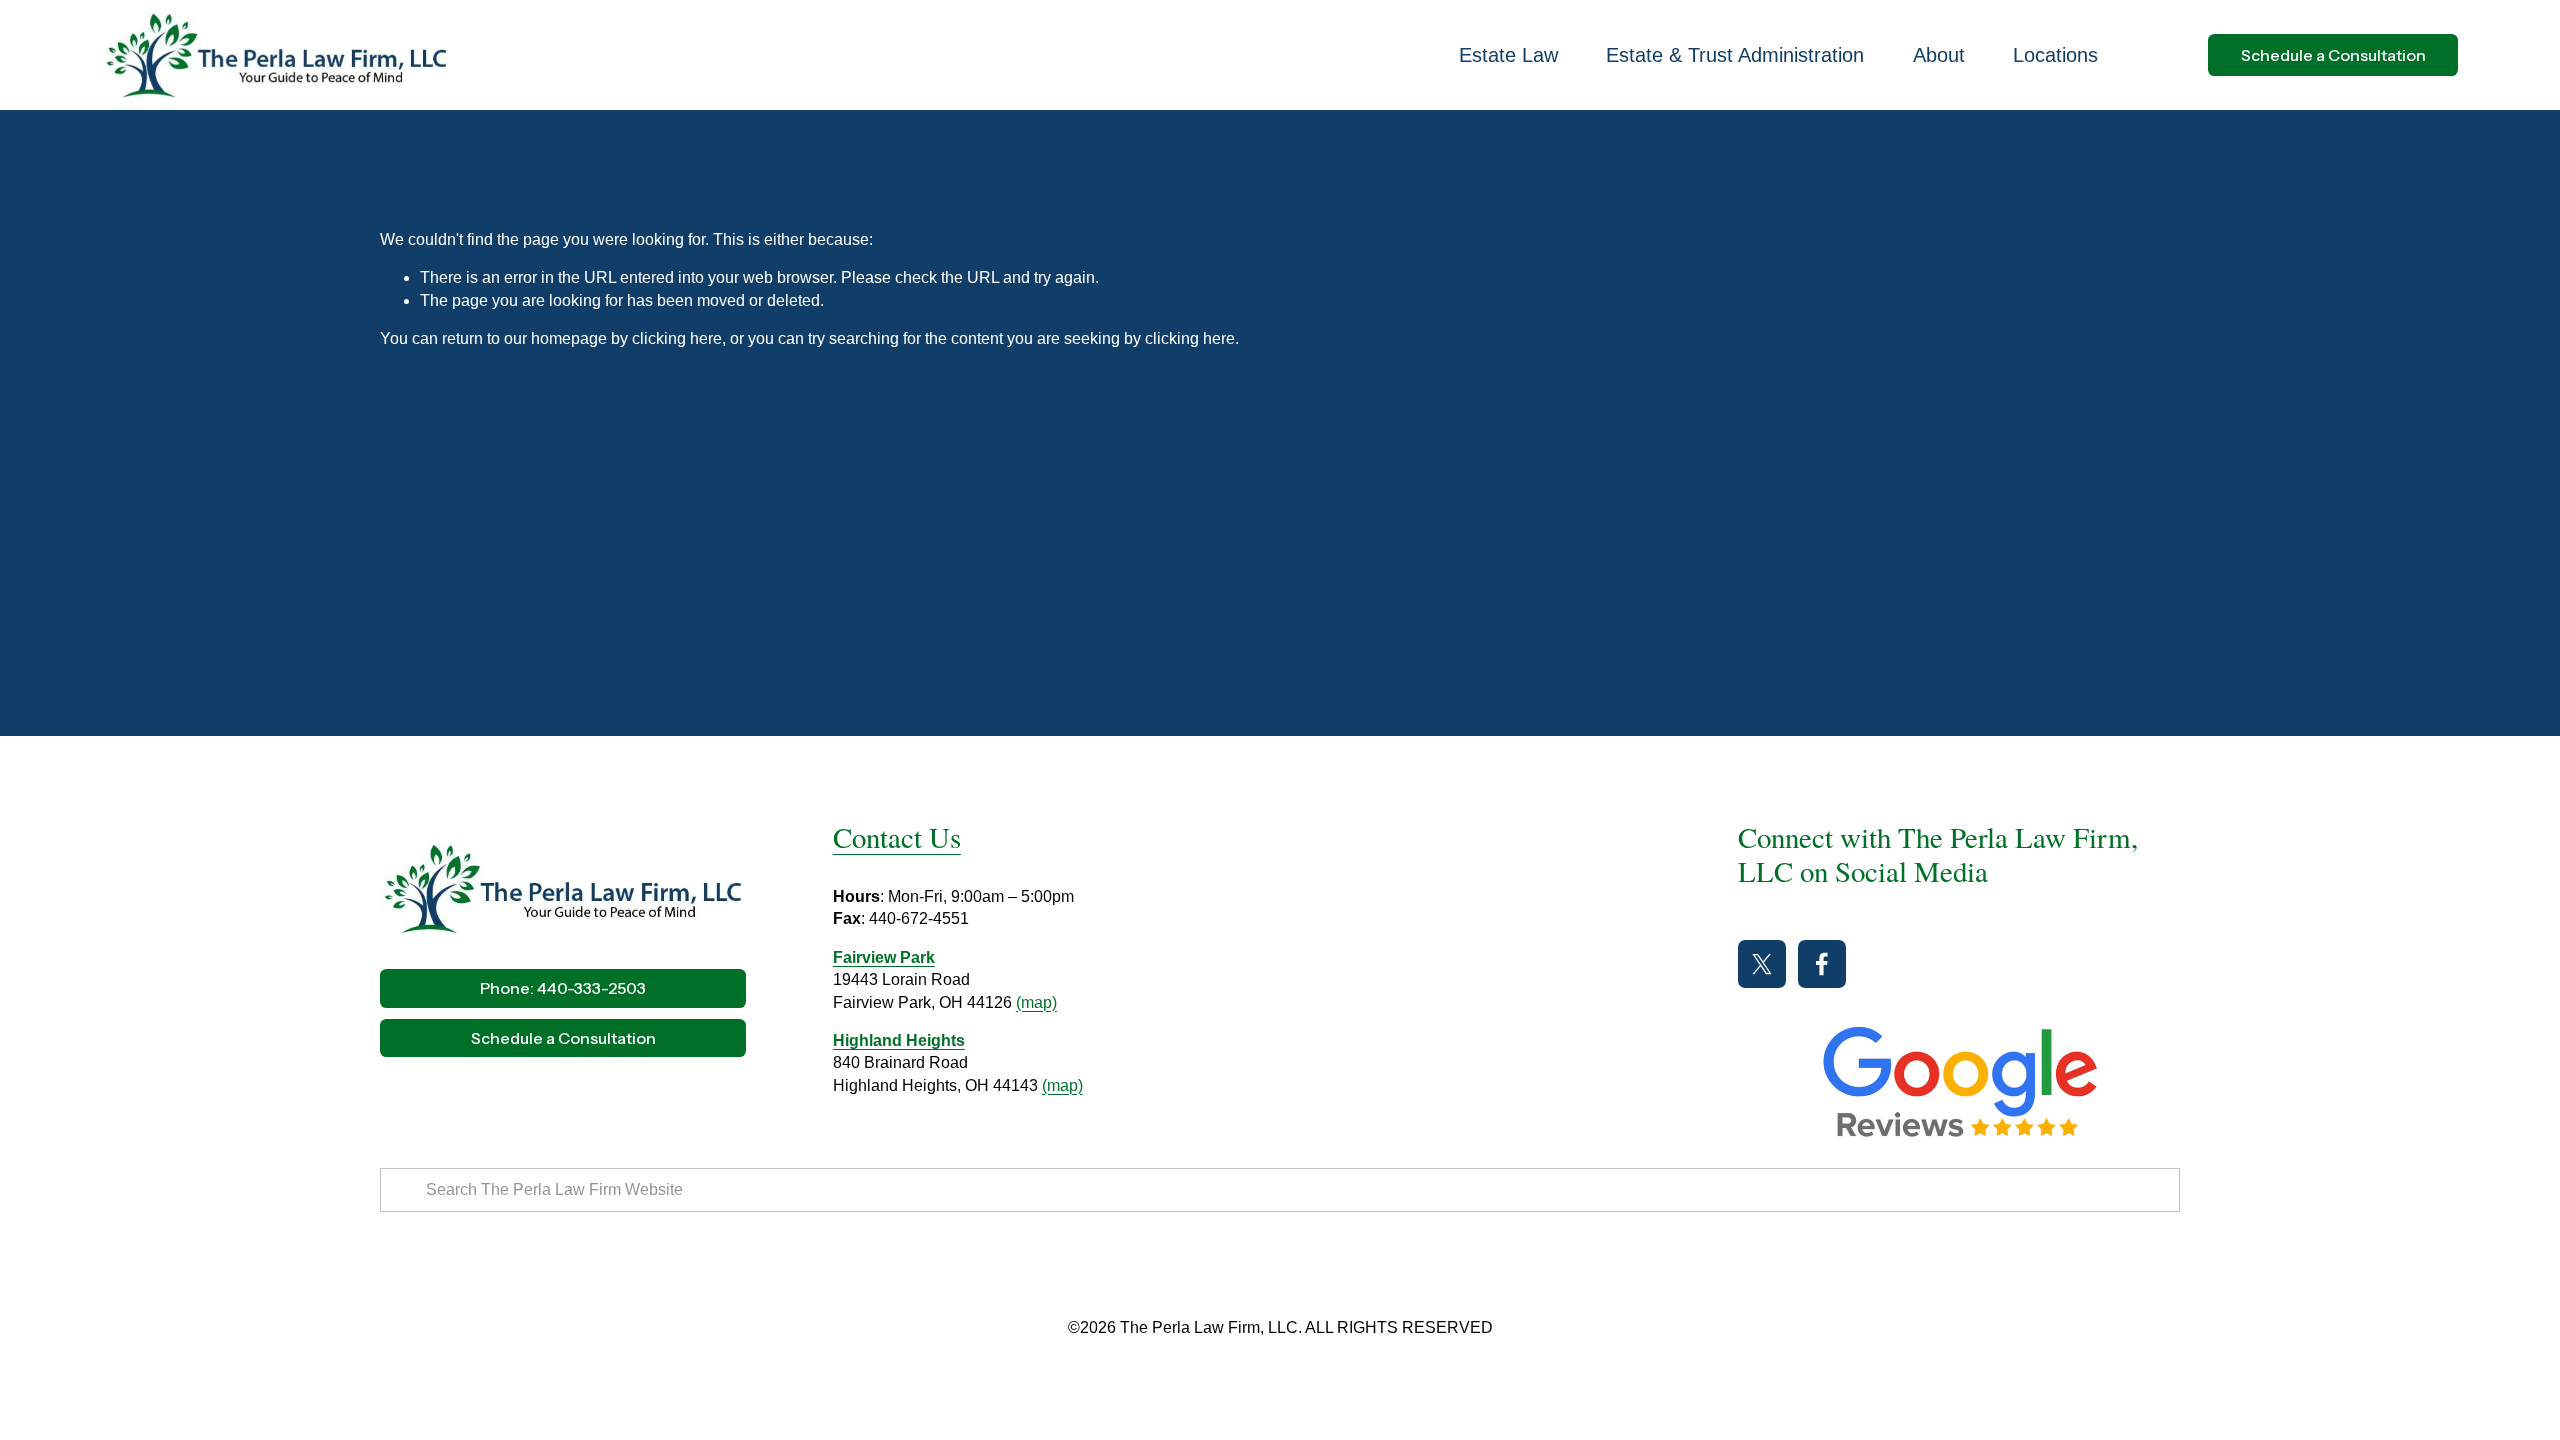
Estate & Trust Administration (1735, 55)
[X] (1762, 964)
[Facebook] (1822, 964)
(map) (1036, 1002)
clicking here (677, 338)
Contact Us (897, 837)
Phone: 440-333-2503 (563, 988)
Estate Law (1508, 55)
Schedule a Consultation (2333, 55)
